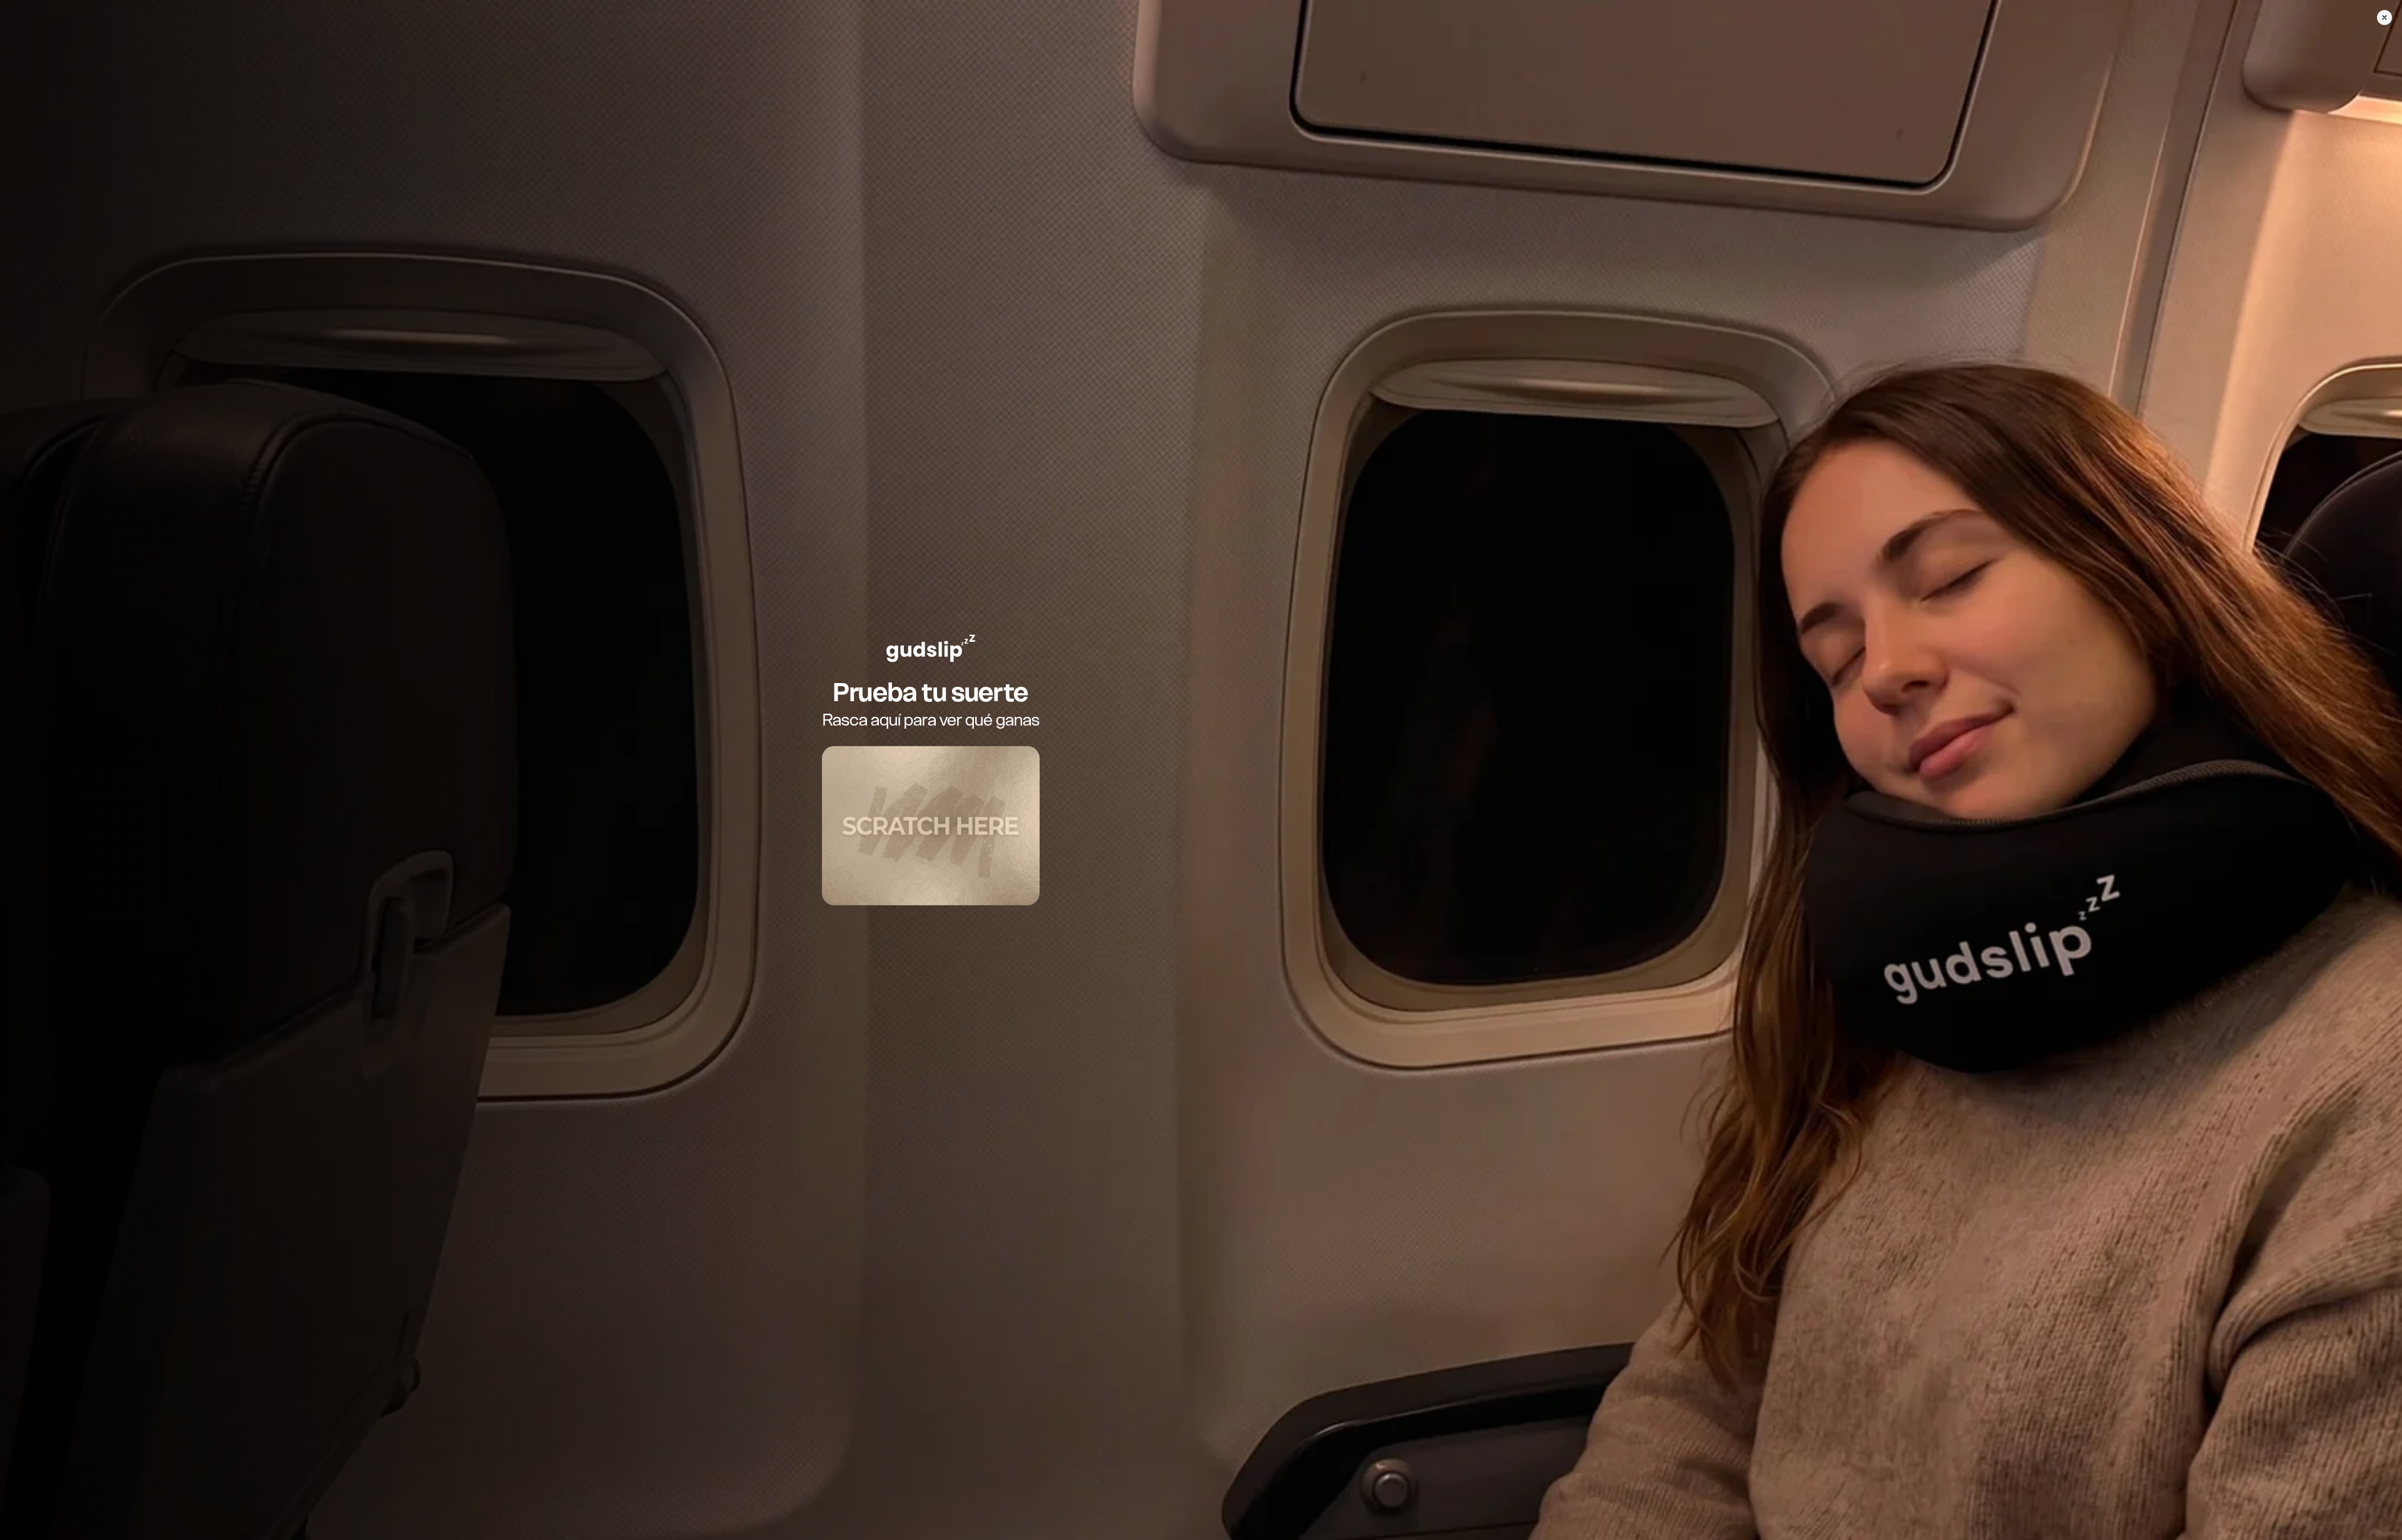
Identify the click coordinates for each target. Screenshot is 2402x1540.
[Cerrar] (2384, 18)
